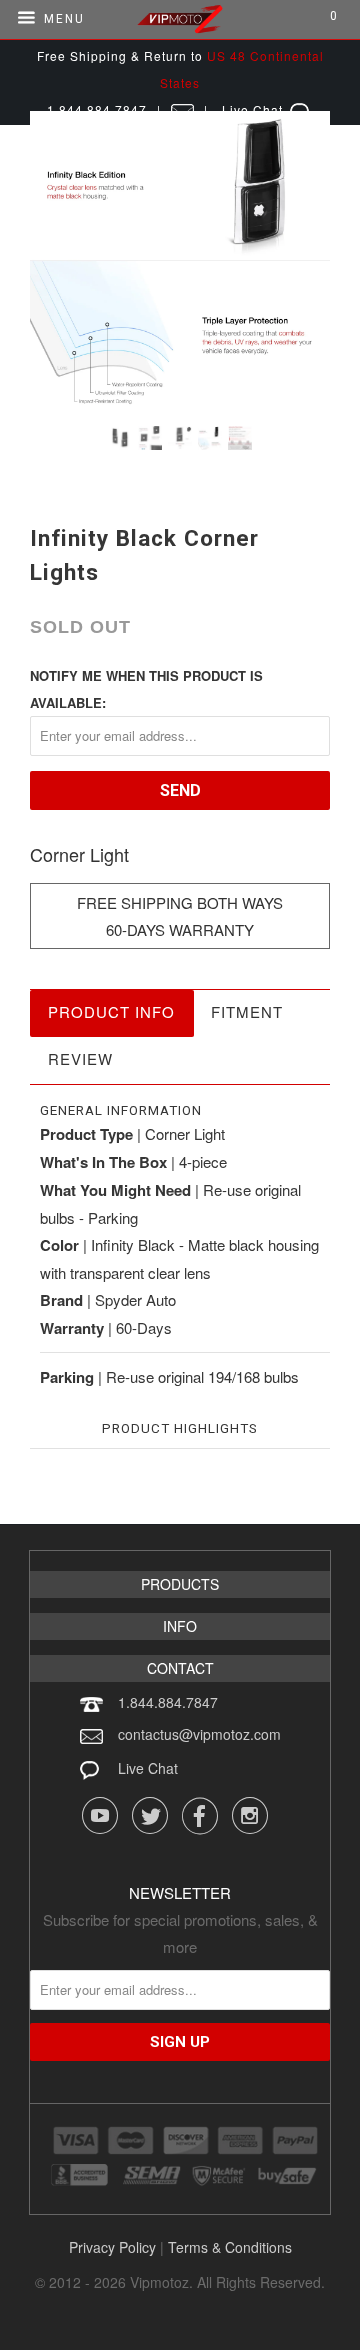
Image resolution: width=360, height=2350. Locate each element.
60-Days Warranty (180, 929)
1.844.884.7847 (168, 1702)
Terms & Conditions (230, 2247)
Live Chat (148, 1768)
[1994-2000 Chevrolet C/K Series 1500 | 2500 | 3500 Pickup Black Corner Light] (180, 261)
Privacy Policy (112, 2247)
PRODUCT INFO (111, 1011)
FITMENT (247, 1011)
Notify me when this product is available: (146, 689)
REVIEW (80, 1058)
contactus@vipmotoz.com (199, 1734)
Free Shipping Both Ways (180, 902)
